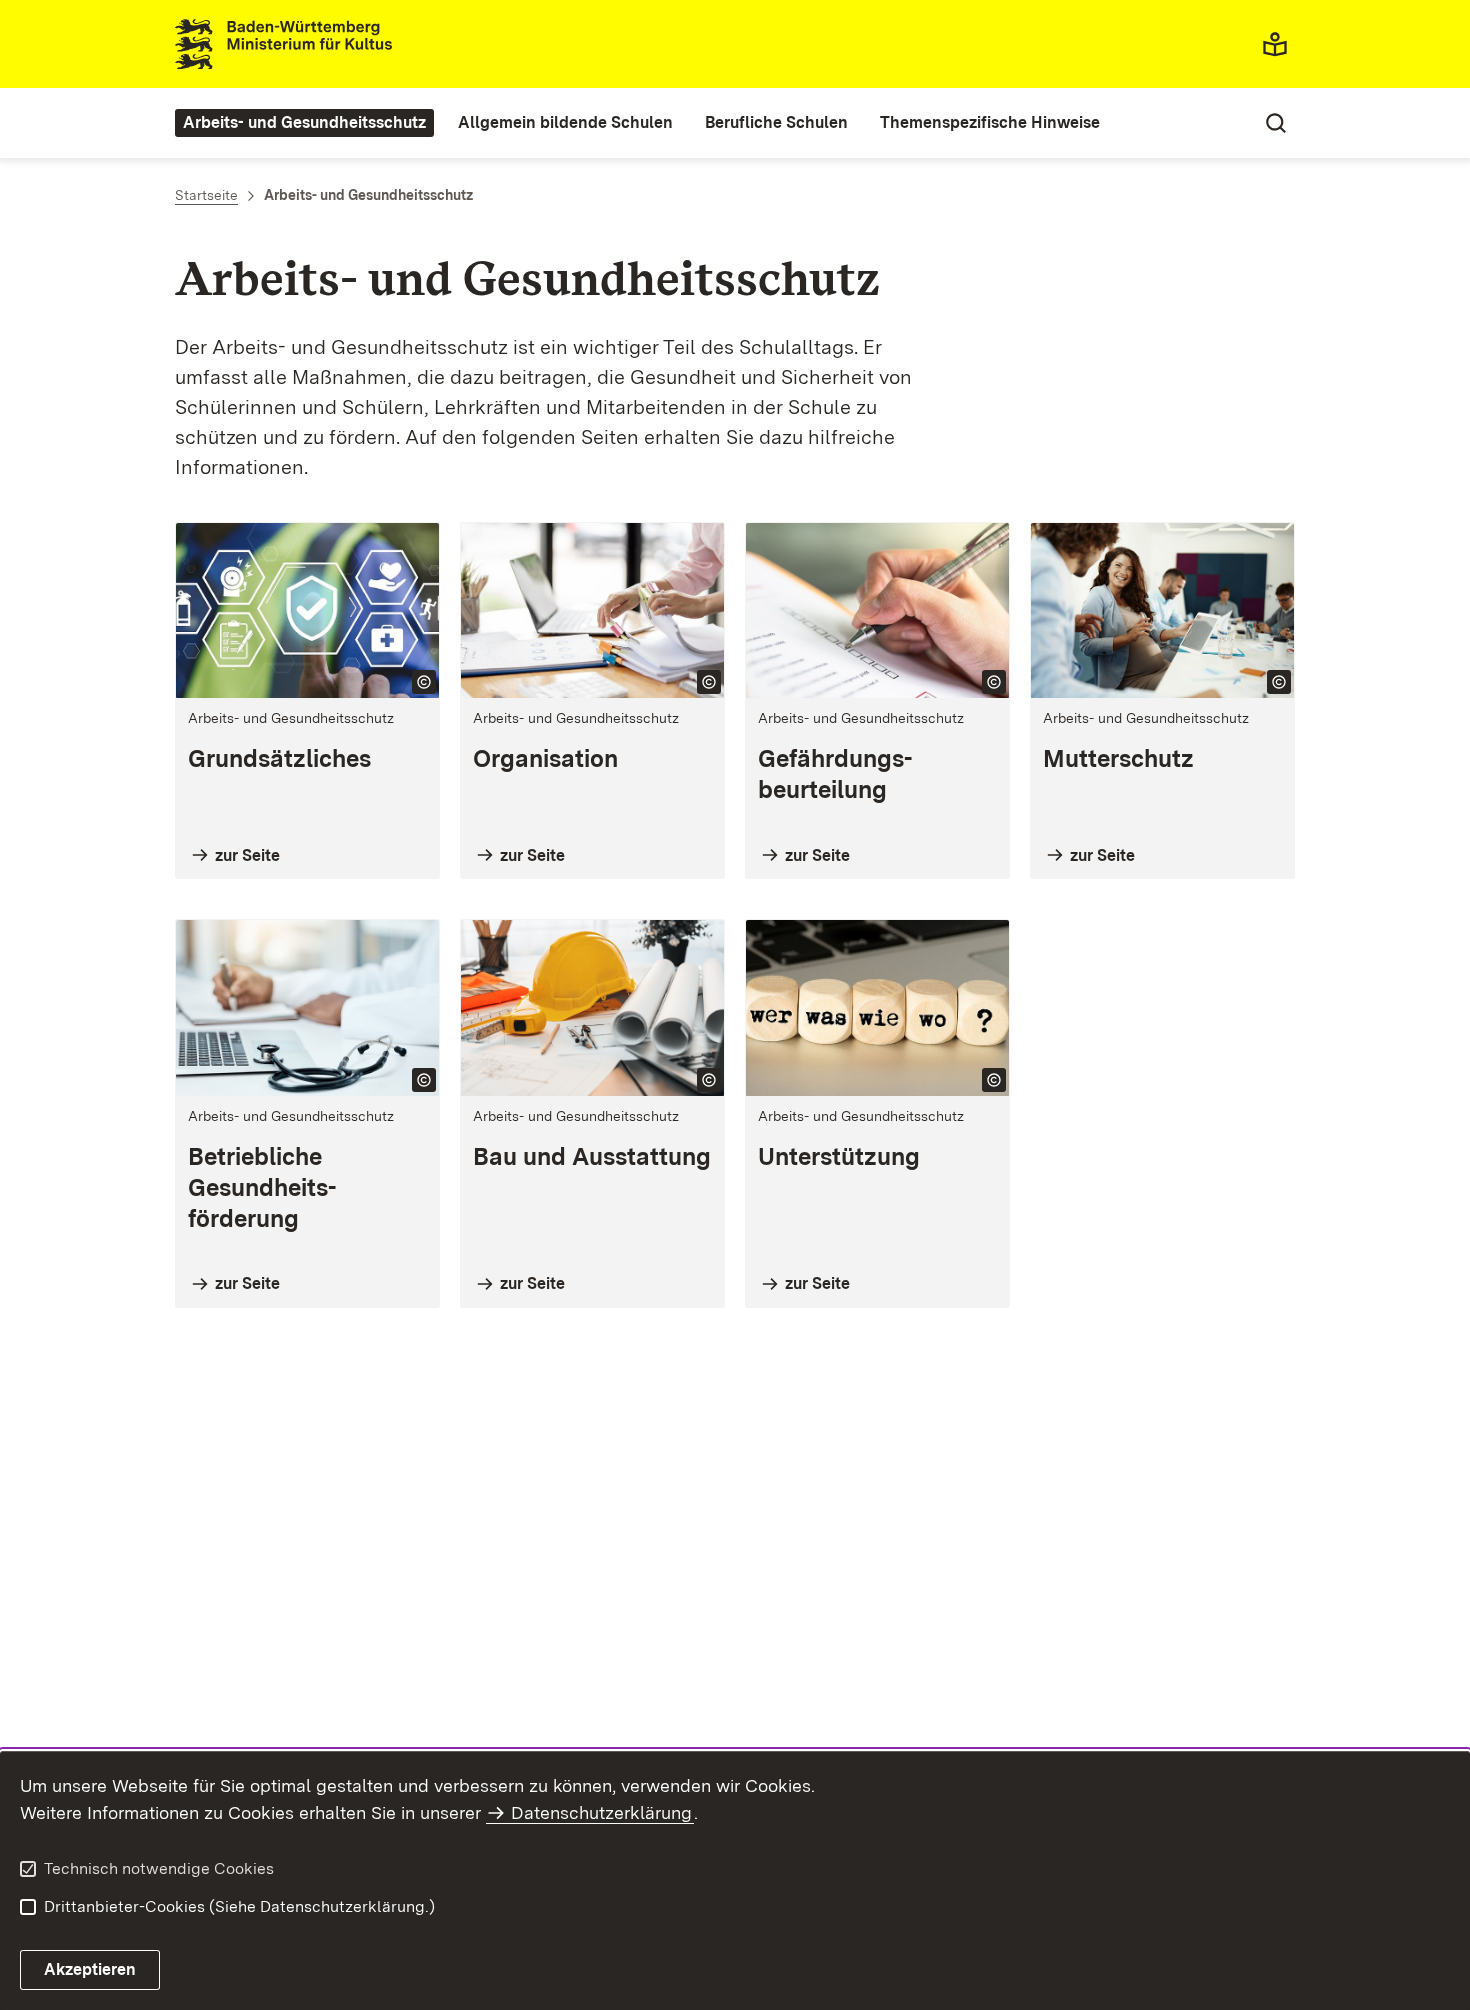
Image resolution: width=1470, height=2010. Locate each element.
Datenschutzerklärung (601, 1812)
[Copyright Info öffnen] (424, 682)
